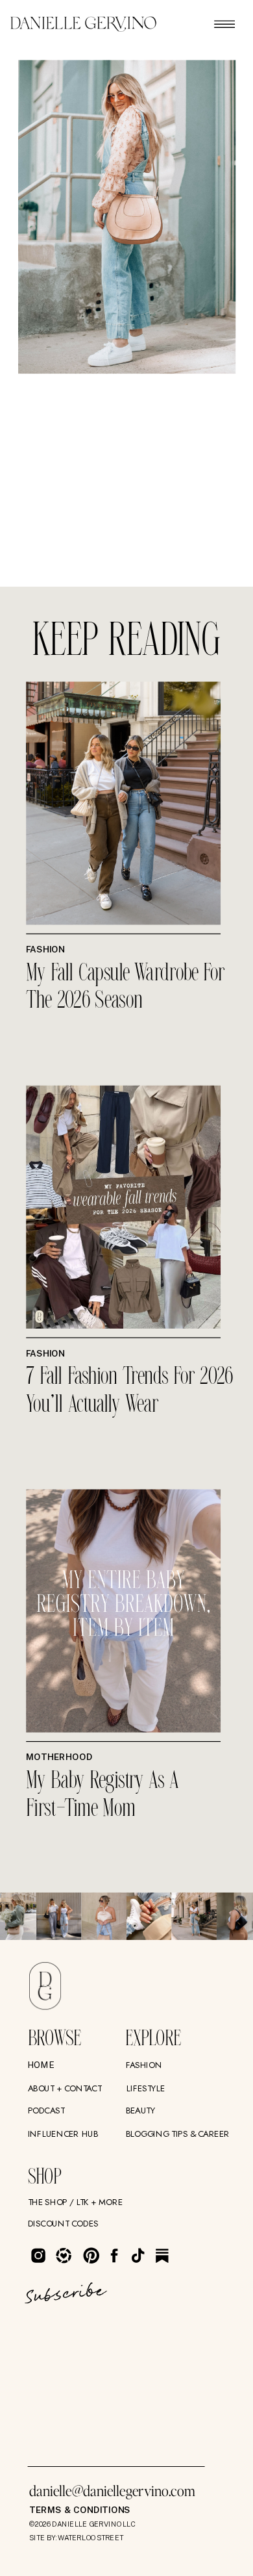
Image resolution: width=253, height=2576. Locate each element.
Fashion (45, 950)
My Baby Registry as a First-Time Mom (102, 1795)
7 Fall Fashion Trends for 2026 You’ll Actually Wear (129, 1391)
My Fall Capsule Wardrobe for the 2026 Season (126, 988)
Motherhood (59, 1757)
